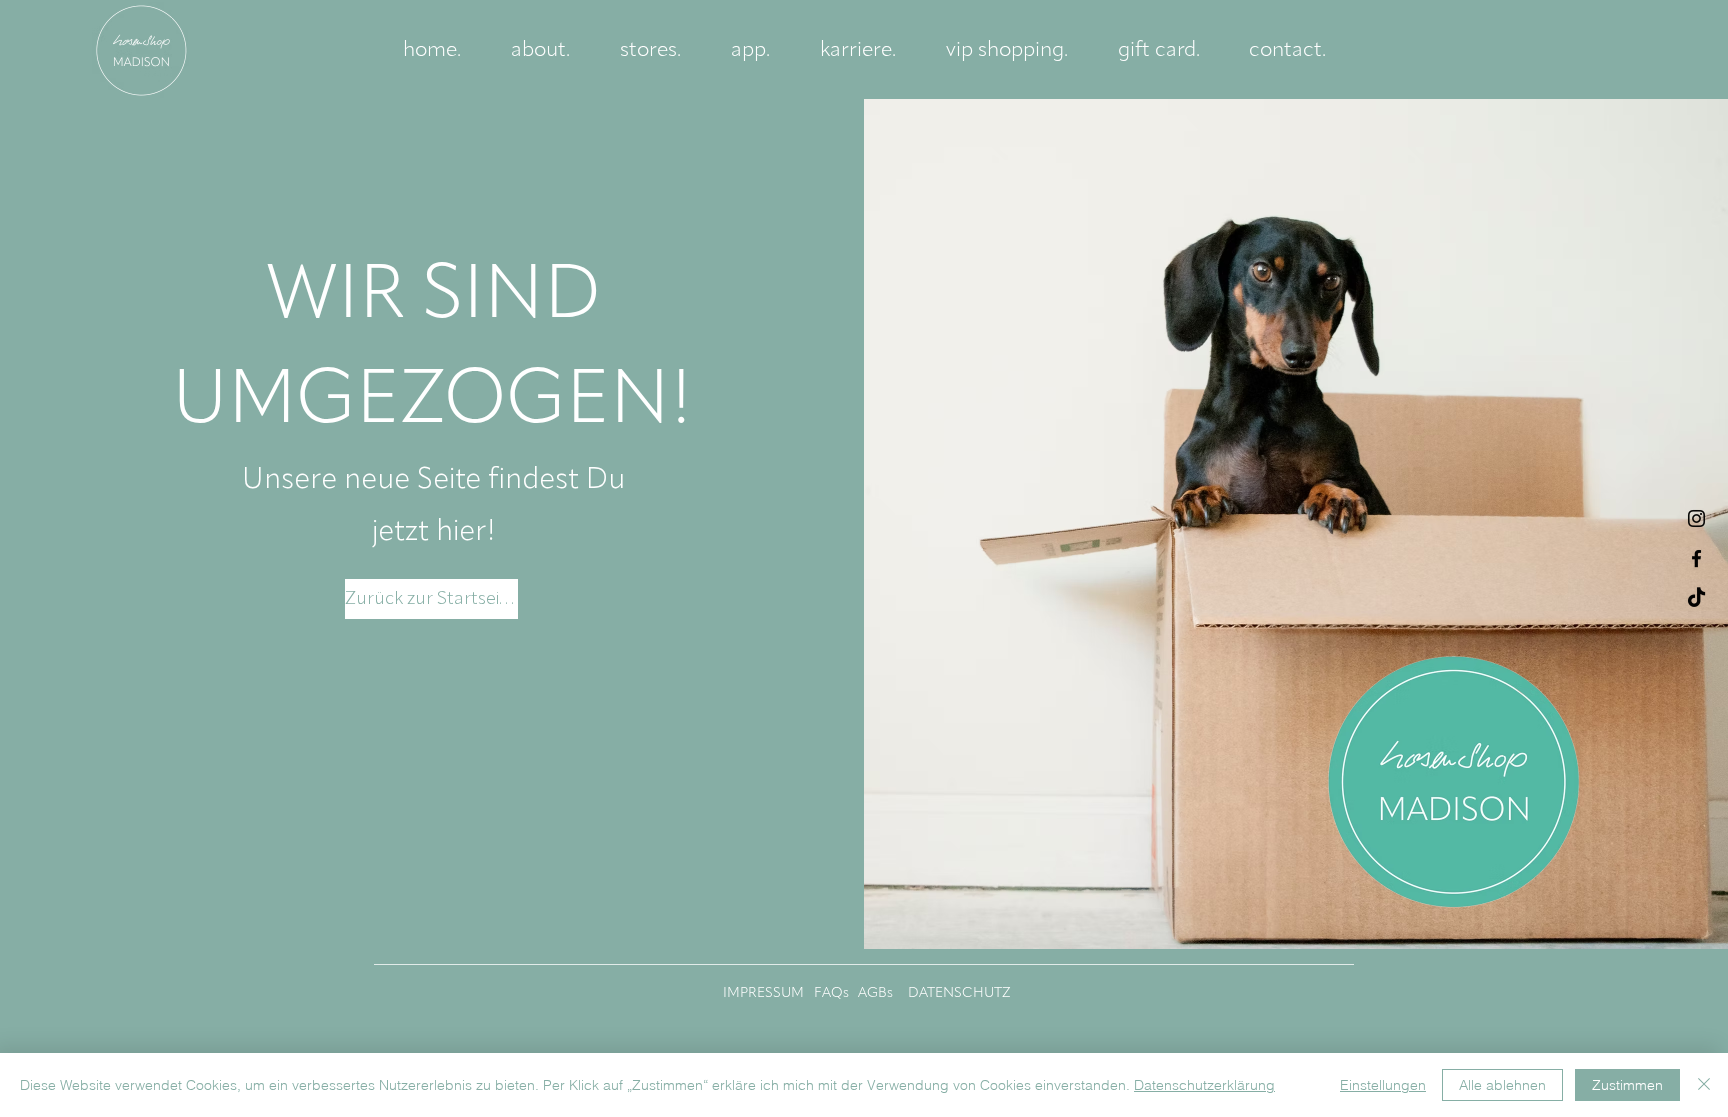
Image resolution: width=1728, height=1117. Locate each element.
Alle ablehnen (1502, 1085)
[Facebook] (1696, 558)
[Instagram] (1696, 518)
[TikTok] (1696, 598)
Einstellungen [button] (1383, 1085)
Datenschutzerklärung (1204, 1085)
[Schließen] (1704, 1085)
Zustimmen (1627, 1085)
